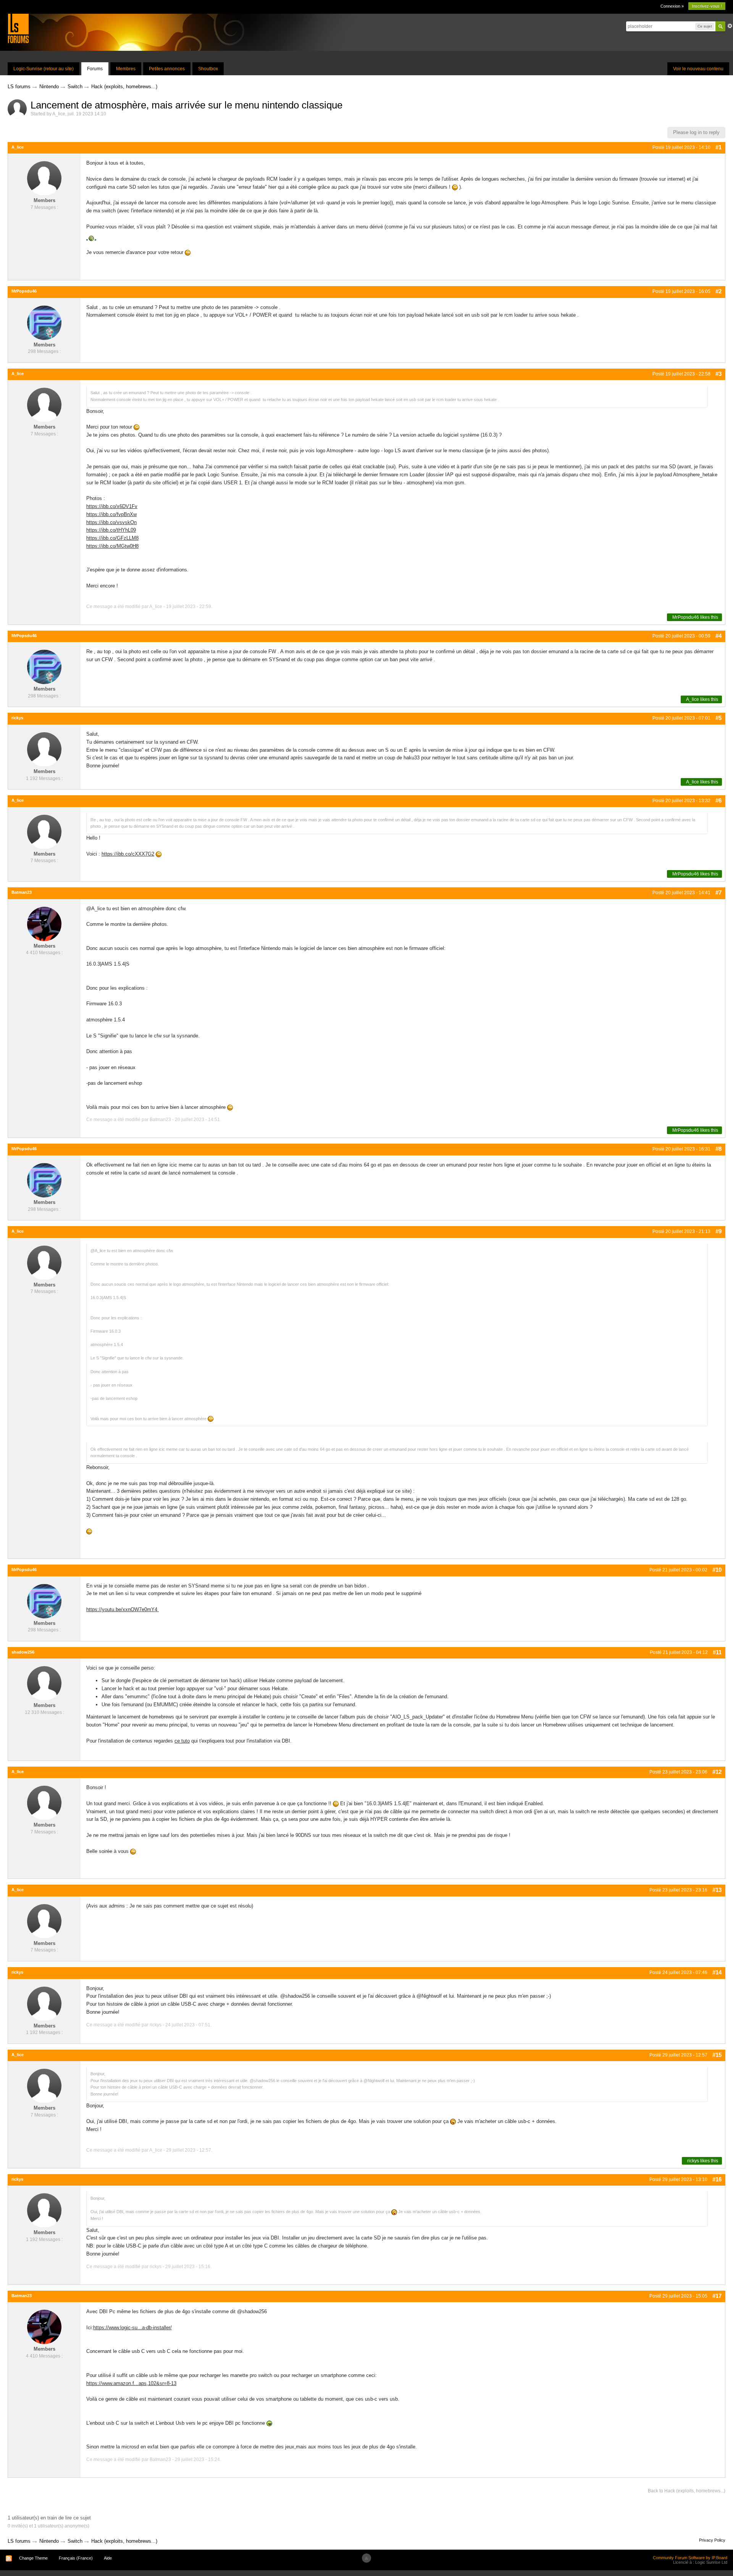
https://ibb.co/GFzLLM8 (112, 538)
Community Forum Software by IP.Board (690, 2558)
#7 (718, 892)
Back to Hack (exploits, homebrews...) (687, 2491)
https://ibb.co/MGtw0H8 (112, 546)
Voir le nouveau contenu (698, 69)
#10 (717, 1570)
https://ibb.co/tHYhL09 (111, 530)
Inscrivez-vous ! (707, 6)
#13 (717, 1890)
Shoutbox (208, 69)
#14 (717, 1972)
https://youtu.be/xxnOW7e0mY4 (123, 1609)
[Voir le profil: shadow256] (44, 1683)
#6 (718, 800)
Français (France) (76, 2558)
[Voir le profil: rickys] (44, 749)
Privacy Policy (712, 2540)
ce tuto (182, 1741)
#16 (717, 2179)
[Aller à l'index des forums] (18, 28)
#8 (718, 1149)
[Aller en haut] (366, 2558)
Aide (108, 2558)
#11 (717, 1652)
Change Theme (33, 2558)
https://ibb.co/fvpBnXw (111, 514)
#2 (718, 291)
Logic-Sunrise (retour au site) (44, 69)
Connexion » (672, 6)
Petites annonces (167, 69)
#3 (718, 374)
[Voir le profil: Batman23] (44, 923)
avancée (730, 26)
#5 (718, 718)
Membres (126, 69)
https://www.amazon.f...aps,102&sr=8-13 (131, 2383)
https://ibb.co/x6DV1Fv (112, 506)
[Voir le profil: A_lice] (44, 178)
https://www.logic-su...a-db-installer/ (132, 2328)
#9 (718, 1231)
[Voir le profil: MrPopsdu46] (44, 322)
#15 (717, 2055)
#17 (717, 2296)
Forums (95, 69)
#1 (718, 147)
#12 (717, 1772)
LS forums (19, 2541)
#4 (718, 636)
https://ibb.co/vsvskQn (111, 522)
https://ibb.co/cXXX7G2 (128, 854)
